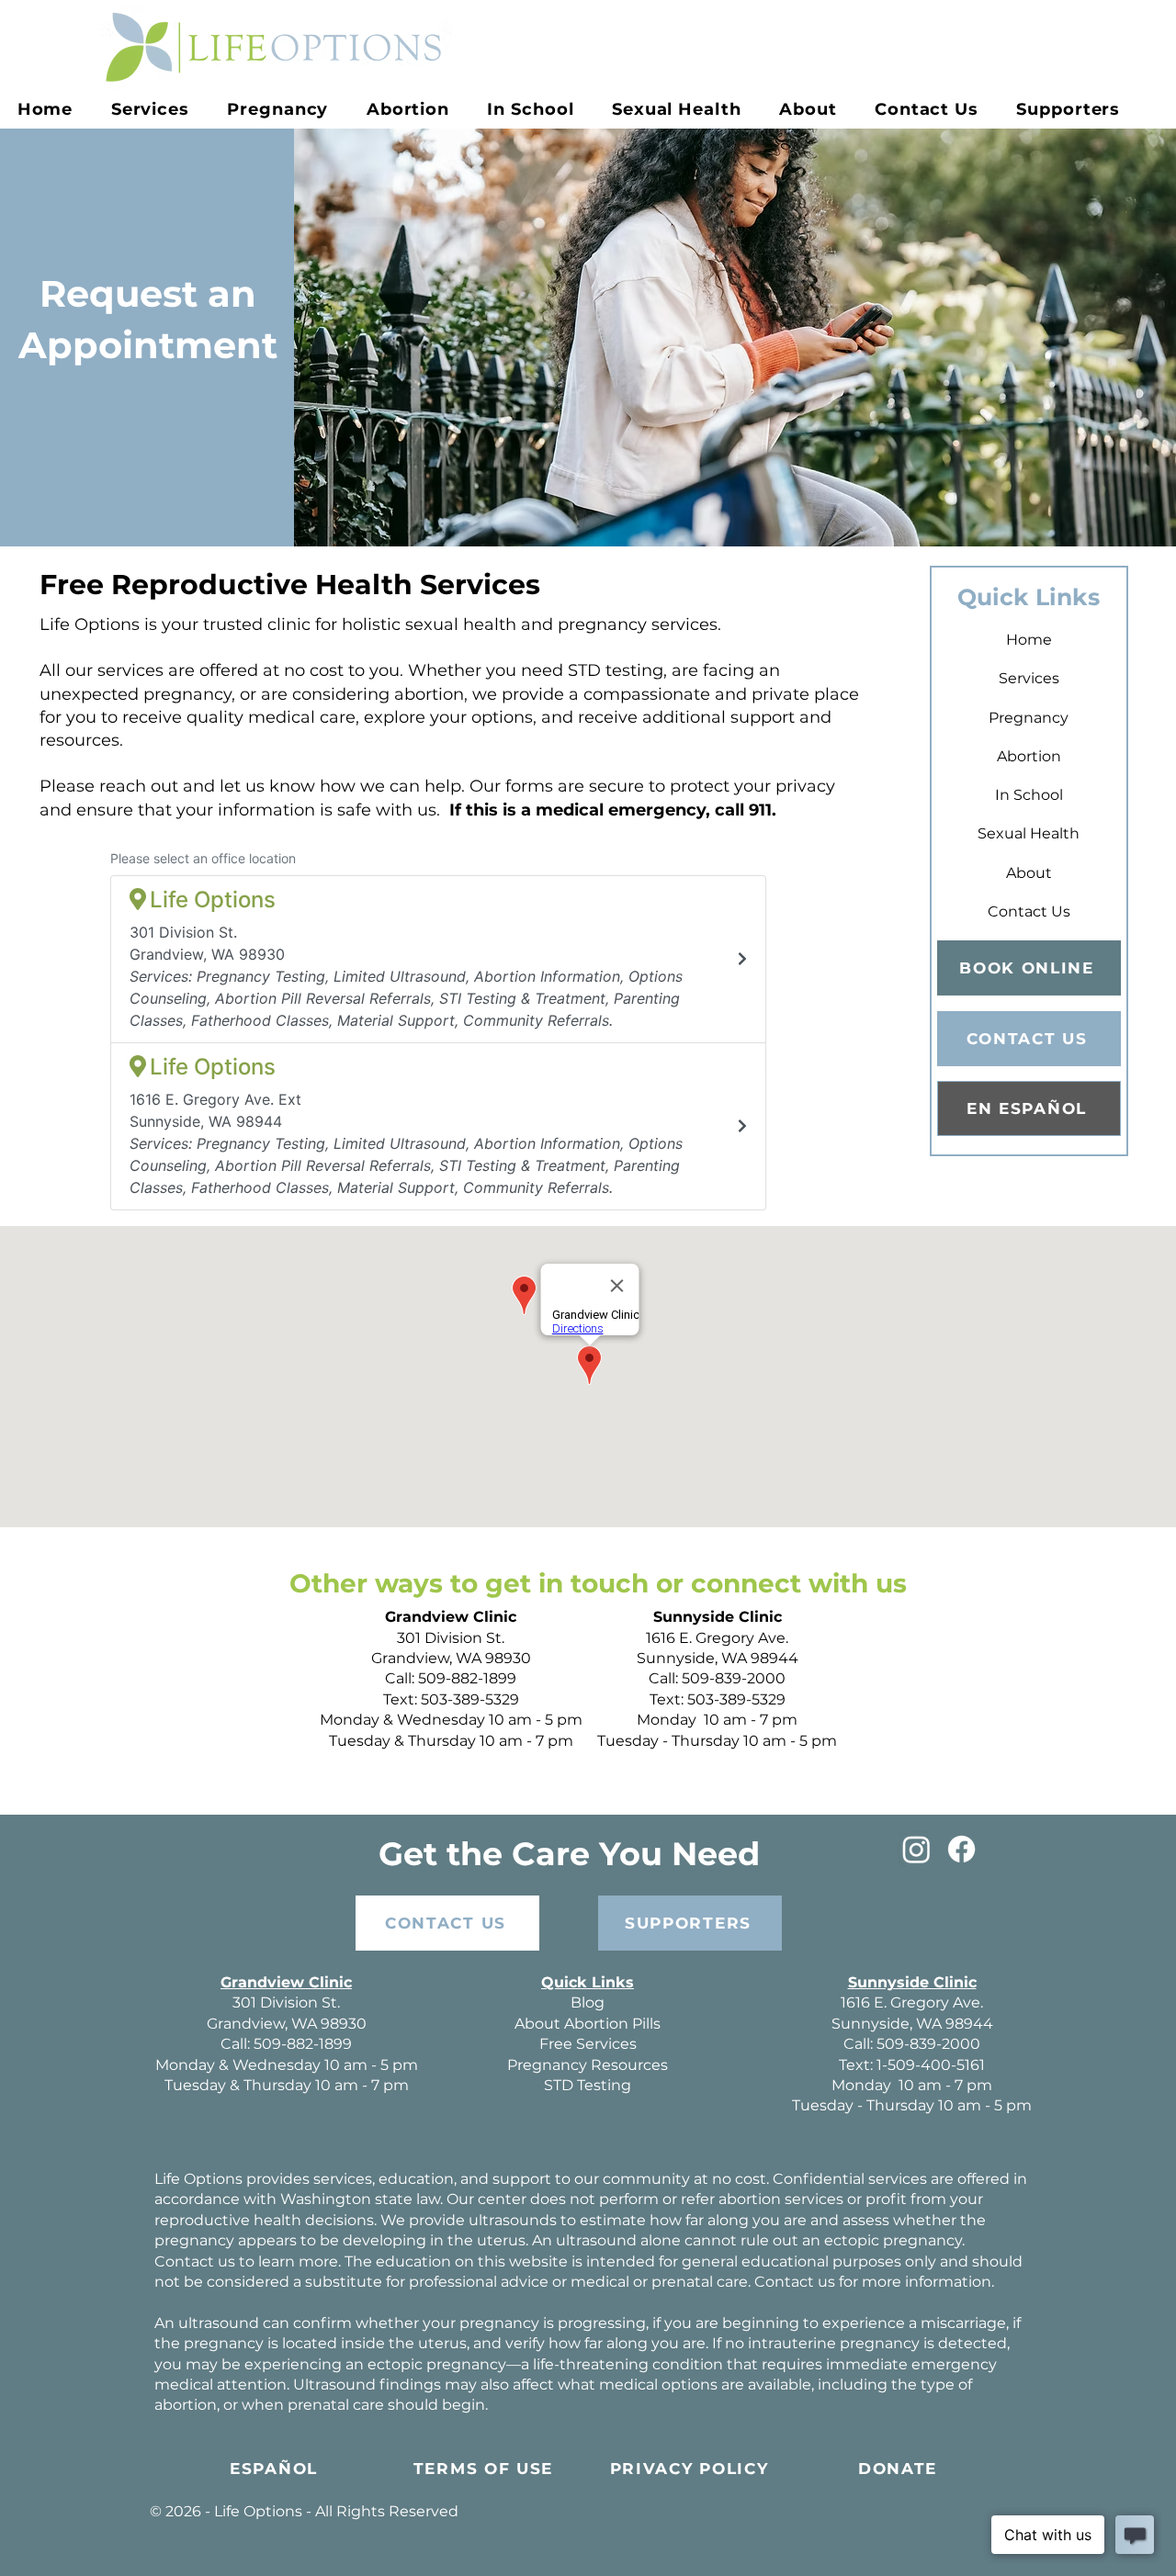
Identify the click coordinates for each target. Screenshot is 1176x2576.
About (1029, 873)
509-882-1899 (467, 1678)
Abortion (1029, 756)
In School (1029, 795)
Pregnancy (1029, 718)
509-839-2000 (734, 1678)
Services (1029, 678)
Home (1029, 640)
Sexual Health (1029, 833)
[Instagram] (916, 1849)
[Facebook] (961, 1849)
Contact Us (1029, 911)
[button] (278, 109)
